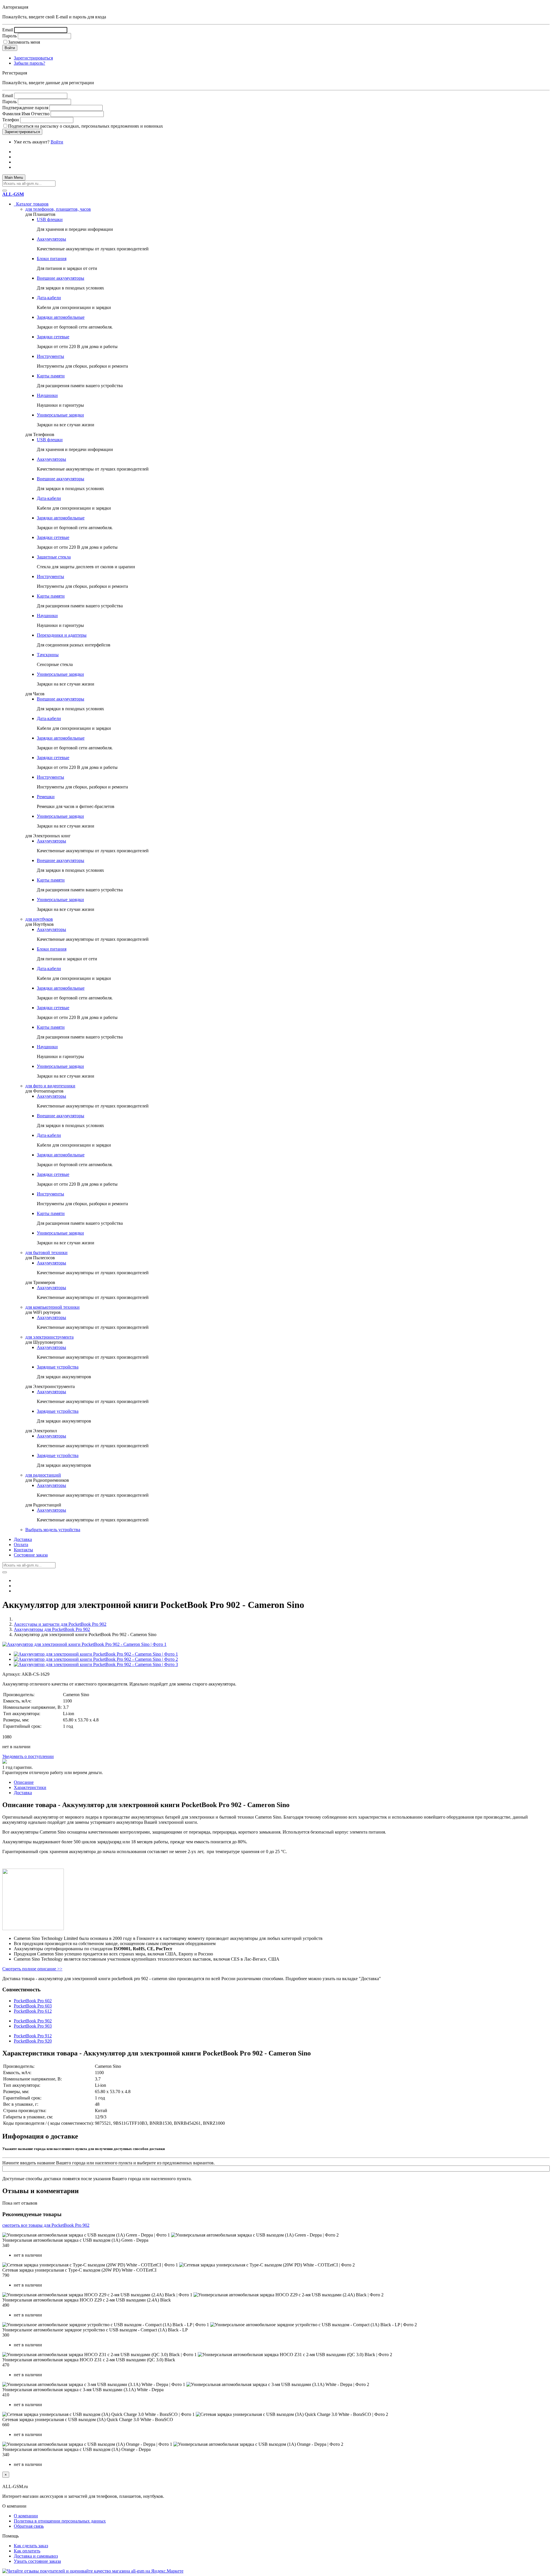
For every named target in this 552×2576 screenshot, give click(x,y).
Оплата (21, 1545)
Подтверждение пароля (25, 108)
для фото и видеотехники (50, 1086)
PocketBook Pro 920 (33, 2041)
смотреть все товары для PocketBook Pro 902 (46, 2225)
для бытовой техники (46, 1253)
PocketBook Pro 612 (33, 2011)
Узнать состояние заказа (37, 2561)
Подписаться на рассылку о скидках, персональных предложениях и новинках (86, 126)
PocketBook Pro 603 (33, 2006)
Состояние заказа (31, 1555)
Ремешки (46, 797)
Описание (24, 1782)
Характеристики (30, 1787)
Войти (57, 142)
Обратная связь (29, 2526)
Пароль (9, 36)
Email (8, 30)
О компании (26, 2516)
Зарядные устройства (58, 1367)
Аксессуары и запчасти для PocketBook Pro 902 (60, 1624)
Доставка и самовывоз (36, 2556)
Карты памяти (51, 376)
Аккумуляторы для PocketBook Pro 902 (52, 1629)
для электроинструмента (49, 1337)
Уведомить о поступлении (28, 1756)
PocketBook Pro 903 (33, 2026)
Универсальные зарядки (60, 415)
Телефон (11, 120)
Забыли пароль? (29, 63)
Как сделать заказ (31, 2546)
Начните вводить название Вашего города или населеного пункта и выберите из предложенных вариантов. (109, 2163)
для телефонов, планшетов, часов (58, 209)
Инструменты (50, 356)
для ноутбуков (39, 919)
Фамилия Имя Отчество (26, 114)
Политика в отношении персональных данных (60, 2521)
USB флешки (50, 219)
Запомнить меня (24, 42)
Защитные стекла (54, 557)
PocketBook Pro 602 (33, 2001)
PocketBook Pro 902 (33, 2021)
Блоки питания (52, 259)
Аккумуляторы (51, 239)
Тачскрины (48, 655)
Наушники (47, 395)
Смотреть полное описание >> (32, 1969)
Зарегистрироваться (33, 58)
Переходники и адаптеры (62, 635)
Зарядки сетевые (53, 337)
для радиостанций (43, 1475)
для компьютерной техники (52, 1307)
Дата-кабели (49, 298)
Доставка (23, 1539)
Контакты (23, 1550)
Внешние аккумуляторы (61, 278)
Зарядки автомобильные (61, 317)
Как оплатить (27, 2551)
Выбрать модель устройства (53, 1530)
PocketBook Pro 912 (33, 2036)
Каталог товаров (31, 204)
